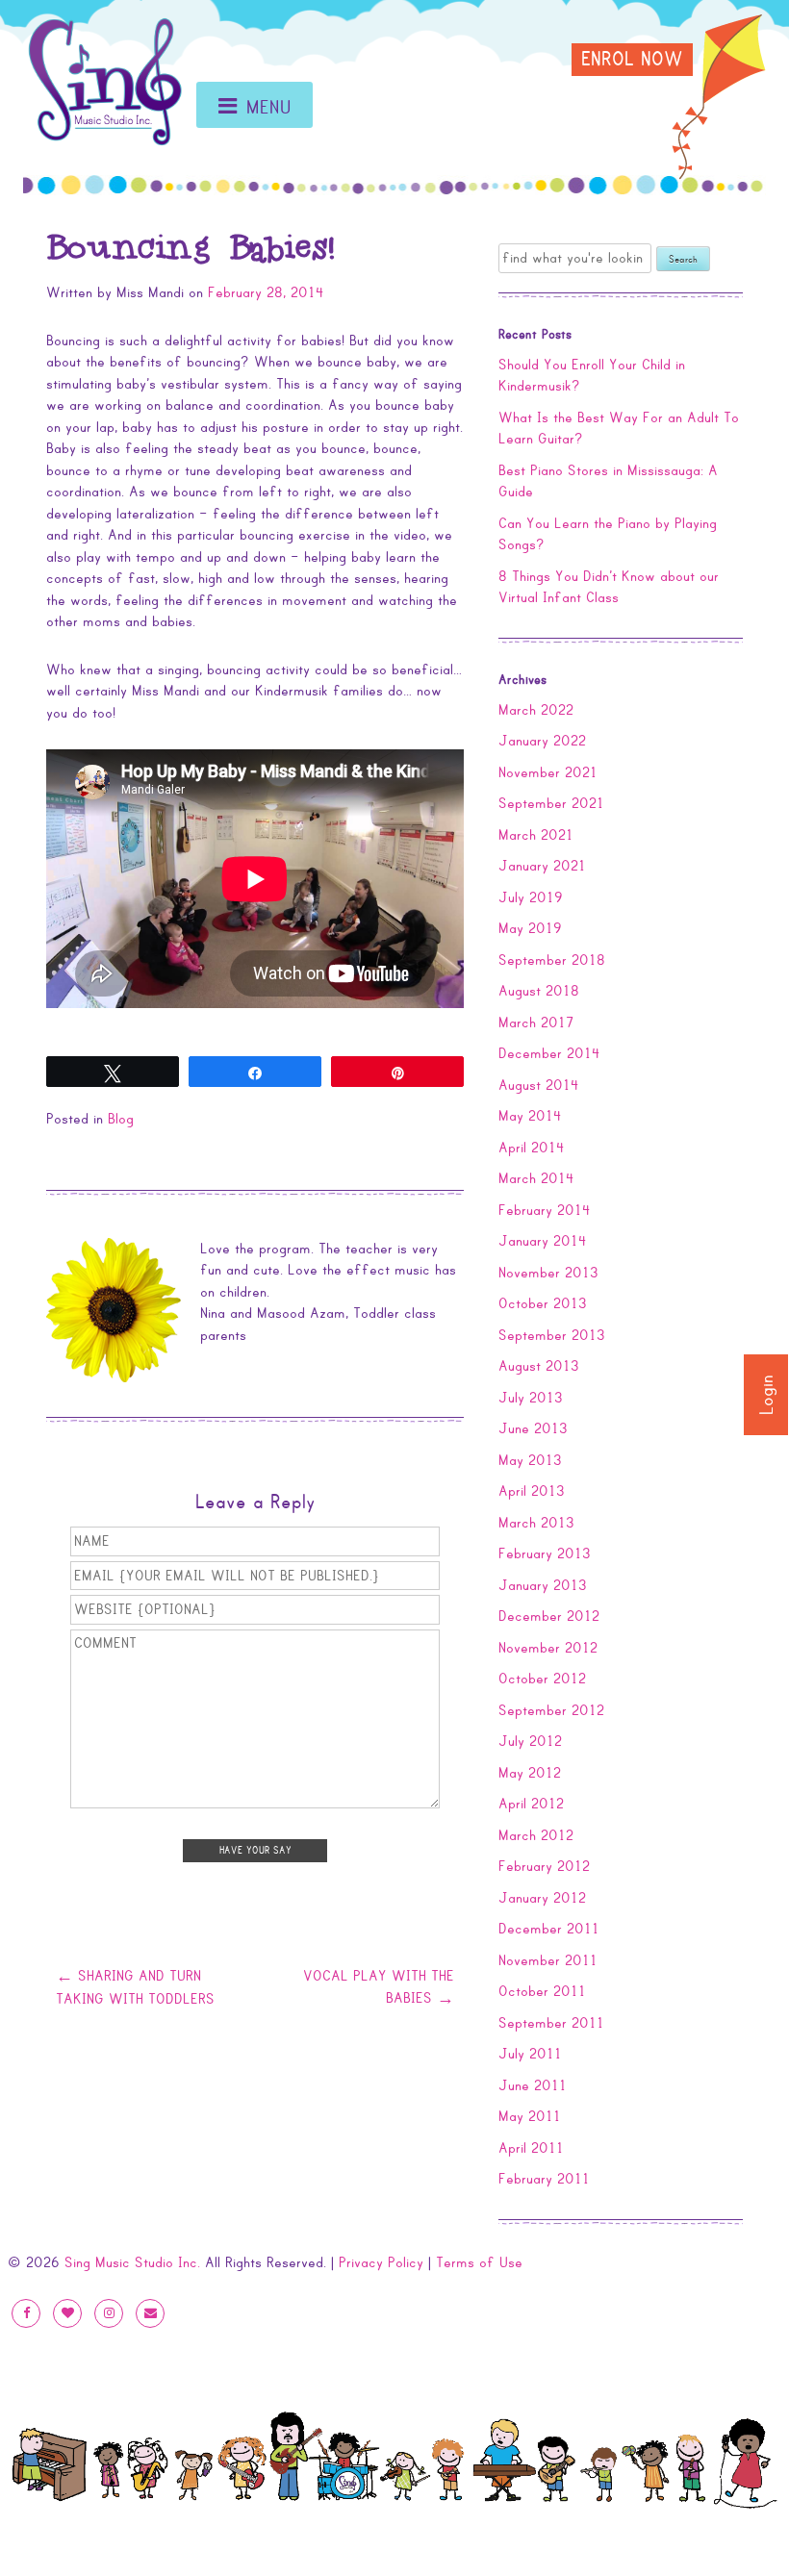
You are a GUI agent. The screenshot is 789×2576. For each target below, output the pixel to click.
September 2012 (551, 1710)
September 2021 (551, 803)
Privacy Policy (381, 2262)
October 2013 (543, 1303)
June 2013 (533, 1428)
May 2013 (530, 1460)
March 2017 (536, 1023)
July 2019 (531, 897)
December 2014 (549, 1053)
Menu (269, 108)
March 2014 (536, 1178)
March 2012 (536, 1835)
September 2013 (552, 1335)
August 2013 (539, 1366)
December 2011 (549, 1929)
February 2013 (545, 1553)
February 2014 (545, 1210)
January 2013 (543, 1585)
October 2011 (542, 1991)
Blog (121, 1119)
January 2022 (542, 741)
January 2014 (543, 1241)
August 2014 (539, 1085)
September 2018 (552, 960)
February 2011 (544, 2179)
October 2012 (542, 1679)
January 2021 (542, 866)
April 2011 (531, 2148)
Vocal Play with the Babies (379, 1987)
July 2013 (531, 1398)
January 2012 (542, 1898)
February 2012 (544, 1866)
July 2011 (530, 2054)
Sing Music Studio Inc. (132, 2262)
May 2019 (530, 928)
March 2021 (536, 835)
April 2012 (531, 1804)
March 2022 (536, 710)
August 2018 (539, 991)
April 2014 (532, 1148)
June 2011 (533, 2085)
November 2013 (548, 1273)
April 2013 (532, 1491)
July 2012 (530, 1741)
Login (767, 1395)
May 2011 (530, 2116)
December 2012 (549, 1616)
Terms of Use (479, 2262)
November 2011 (548, 1960)
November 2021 (548, 772)
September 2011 (551, 2023)
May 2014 (530, 1116)
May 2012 (530, 1773)
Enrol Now (632, 60)
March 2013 (536, 1523)
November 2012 (548, 1648)
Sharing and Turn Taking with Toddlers (135, 1987)
